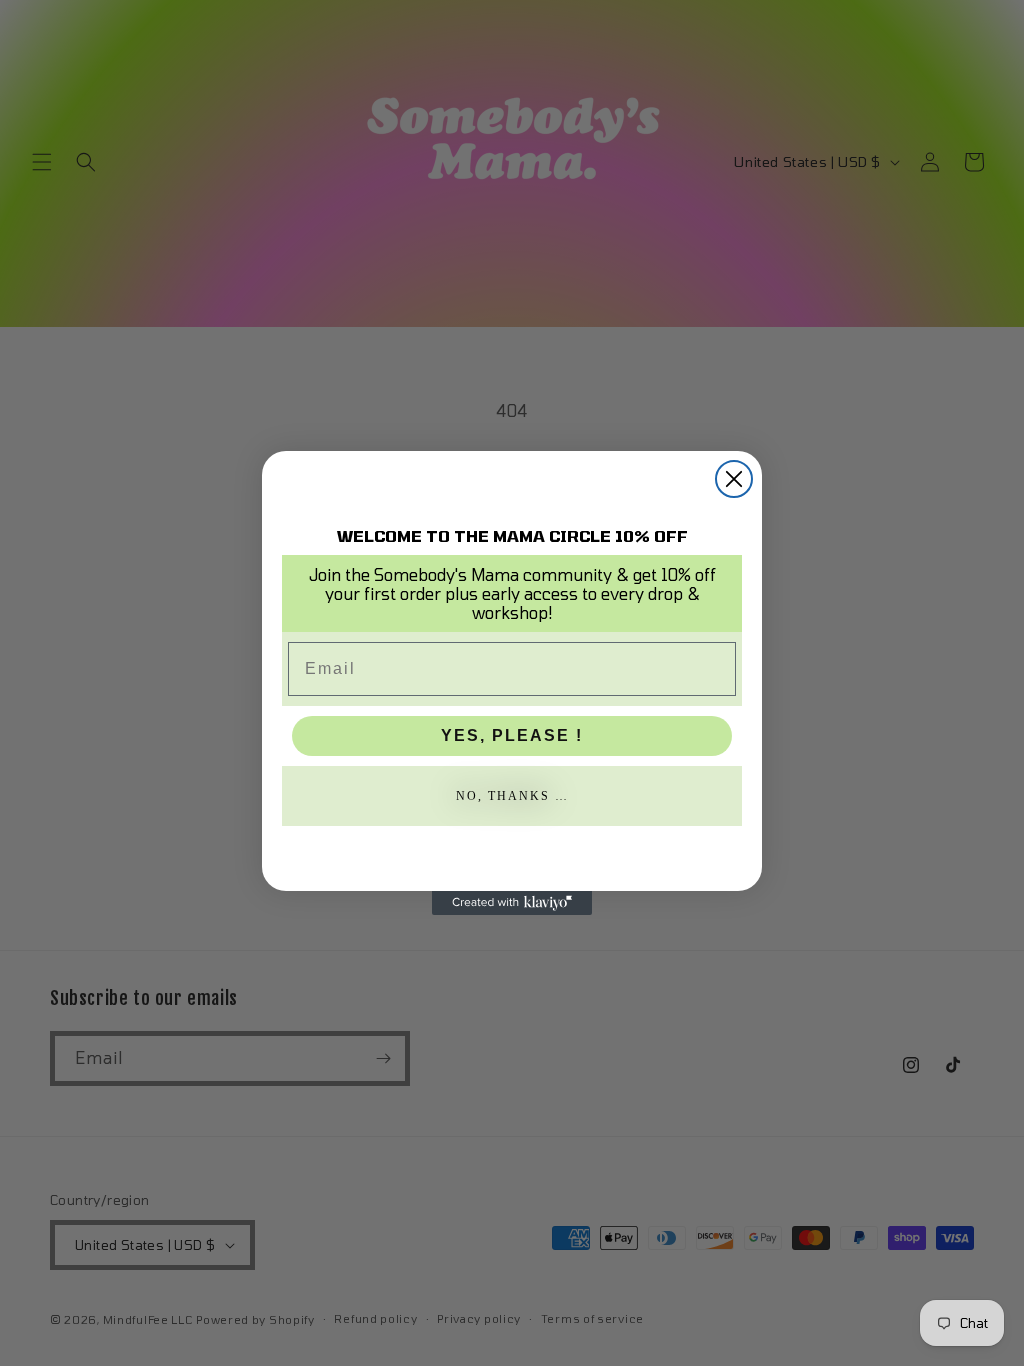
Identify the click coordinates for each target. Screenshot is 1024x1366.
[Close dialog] (734, 479)
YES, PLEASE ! (512, 735)
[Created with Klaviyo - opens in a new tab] (512, 903)
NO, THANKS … (512, 796)
